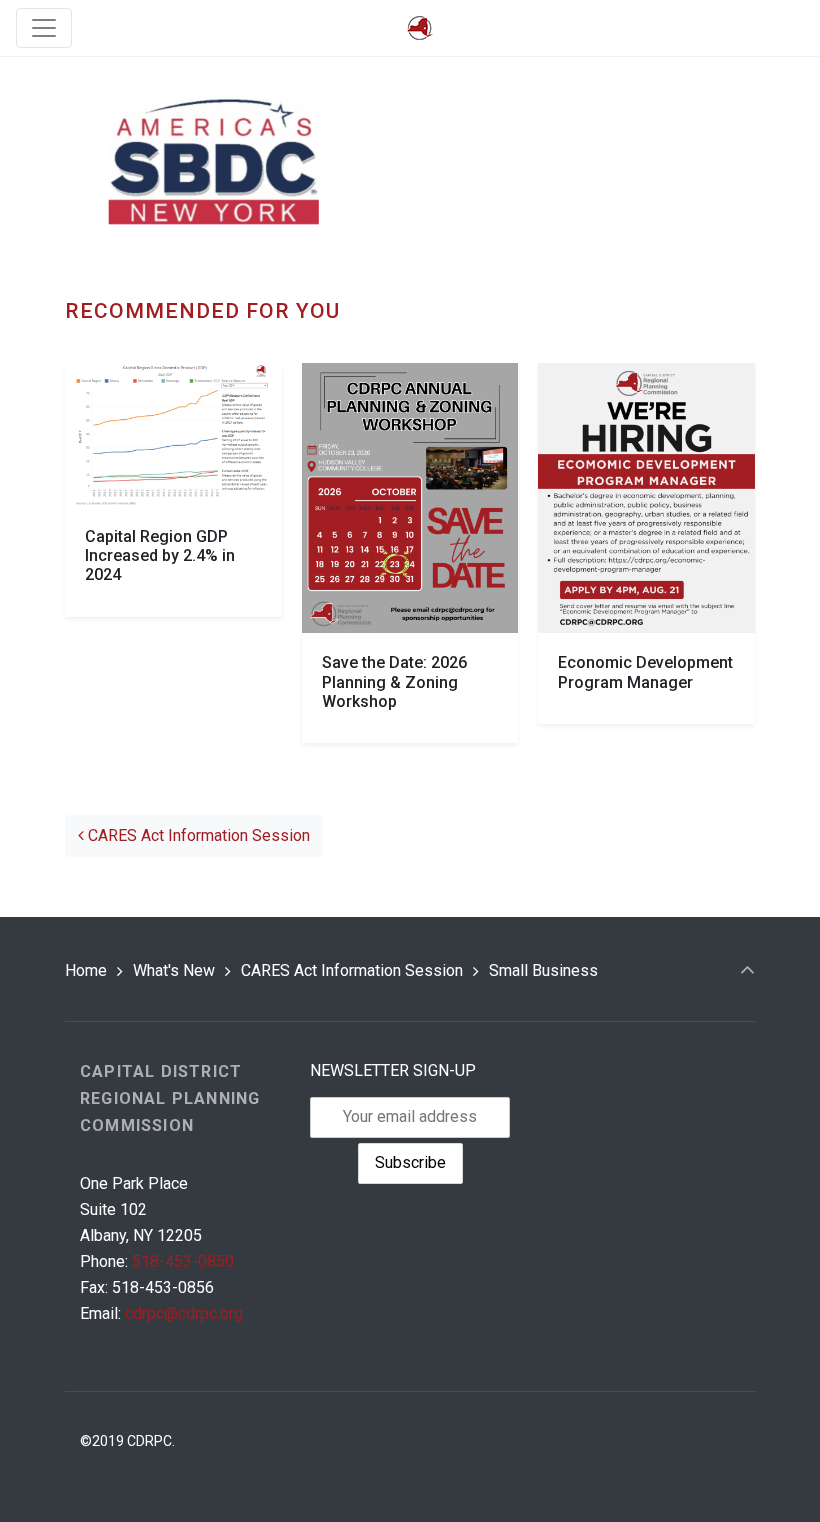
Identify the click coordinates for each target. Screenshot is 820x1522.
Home (86, 970)
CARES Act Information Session (197, 835)
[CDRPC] (420, 28)
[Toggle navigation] (44, 28)
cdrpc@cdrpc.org (184, 1313)
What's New (174, 970)
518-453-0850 (183, 1261)
